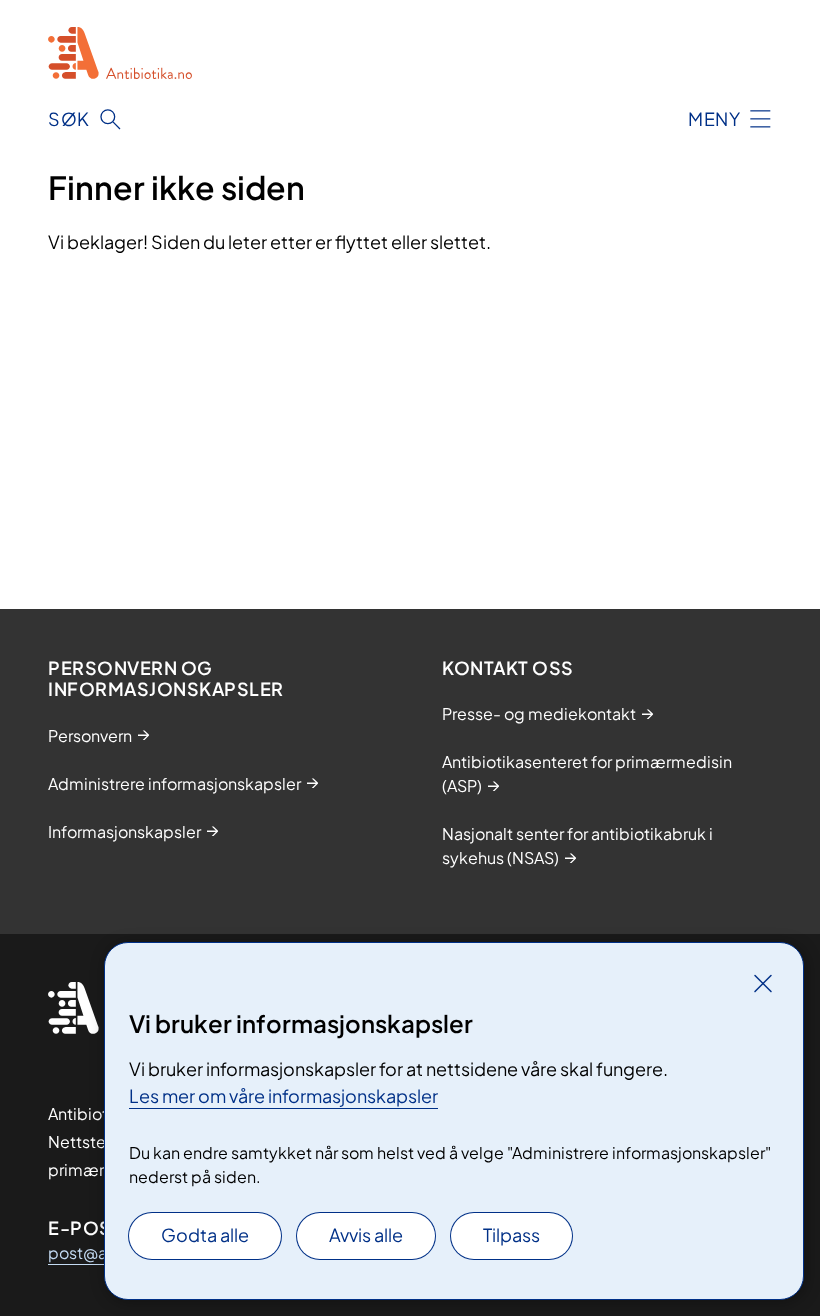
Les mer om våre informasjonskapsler (283, 1095)
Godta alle (205, 1234)
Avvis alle (366, 1234)
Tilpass (511, 1234)
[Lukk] (763, 983)
